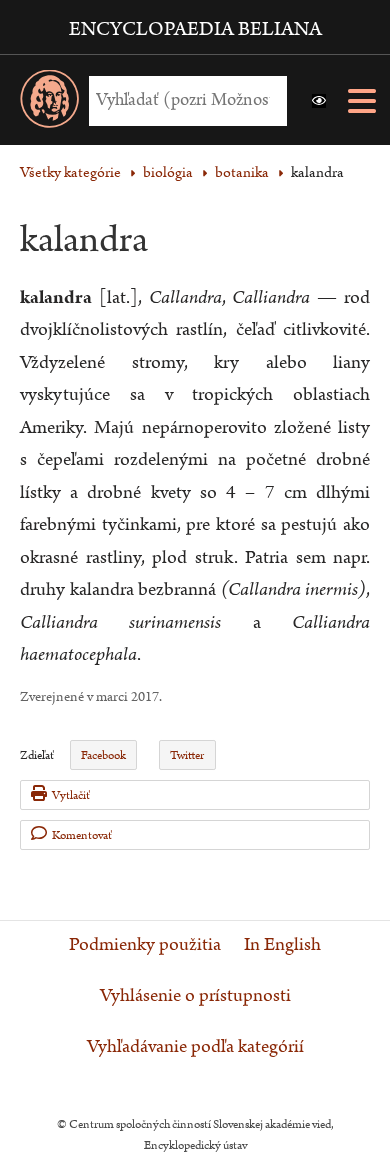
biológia (168, 172)
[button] (319, 101)
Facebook (103, 755)
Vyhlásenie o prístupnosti (195, 996)
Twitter (187, 755)
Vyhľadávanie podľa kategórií (195, 1047)
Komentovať (82, 835)
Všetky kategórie (70, 172)
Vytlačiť (71, 795)
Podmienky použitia (145, 945)
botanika (242, 172)
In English (282, 945)
